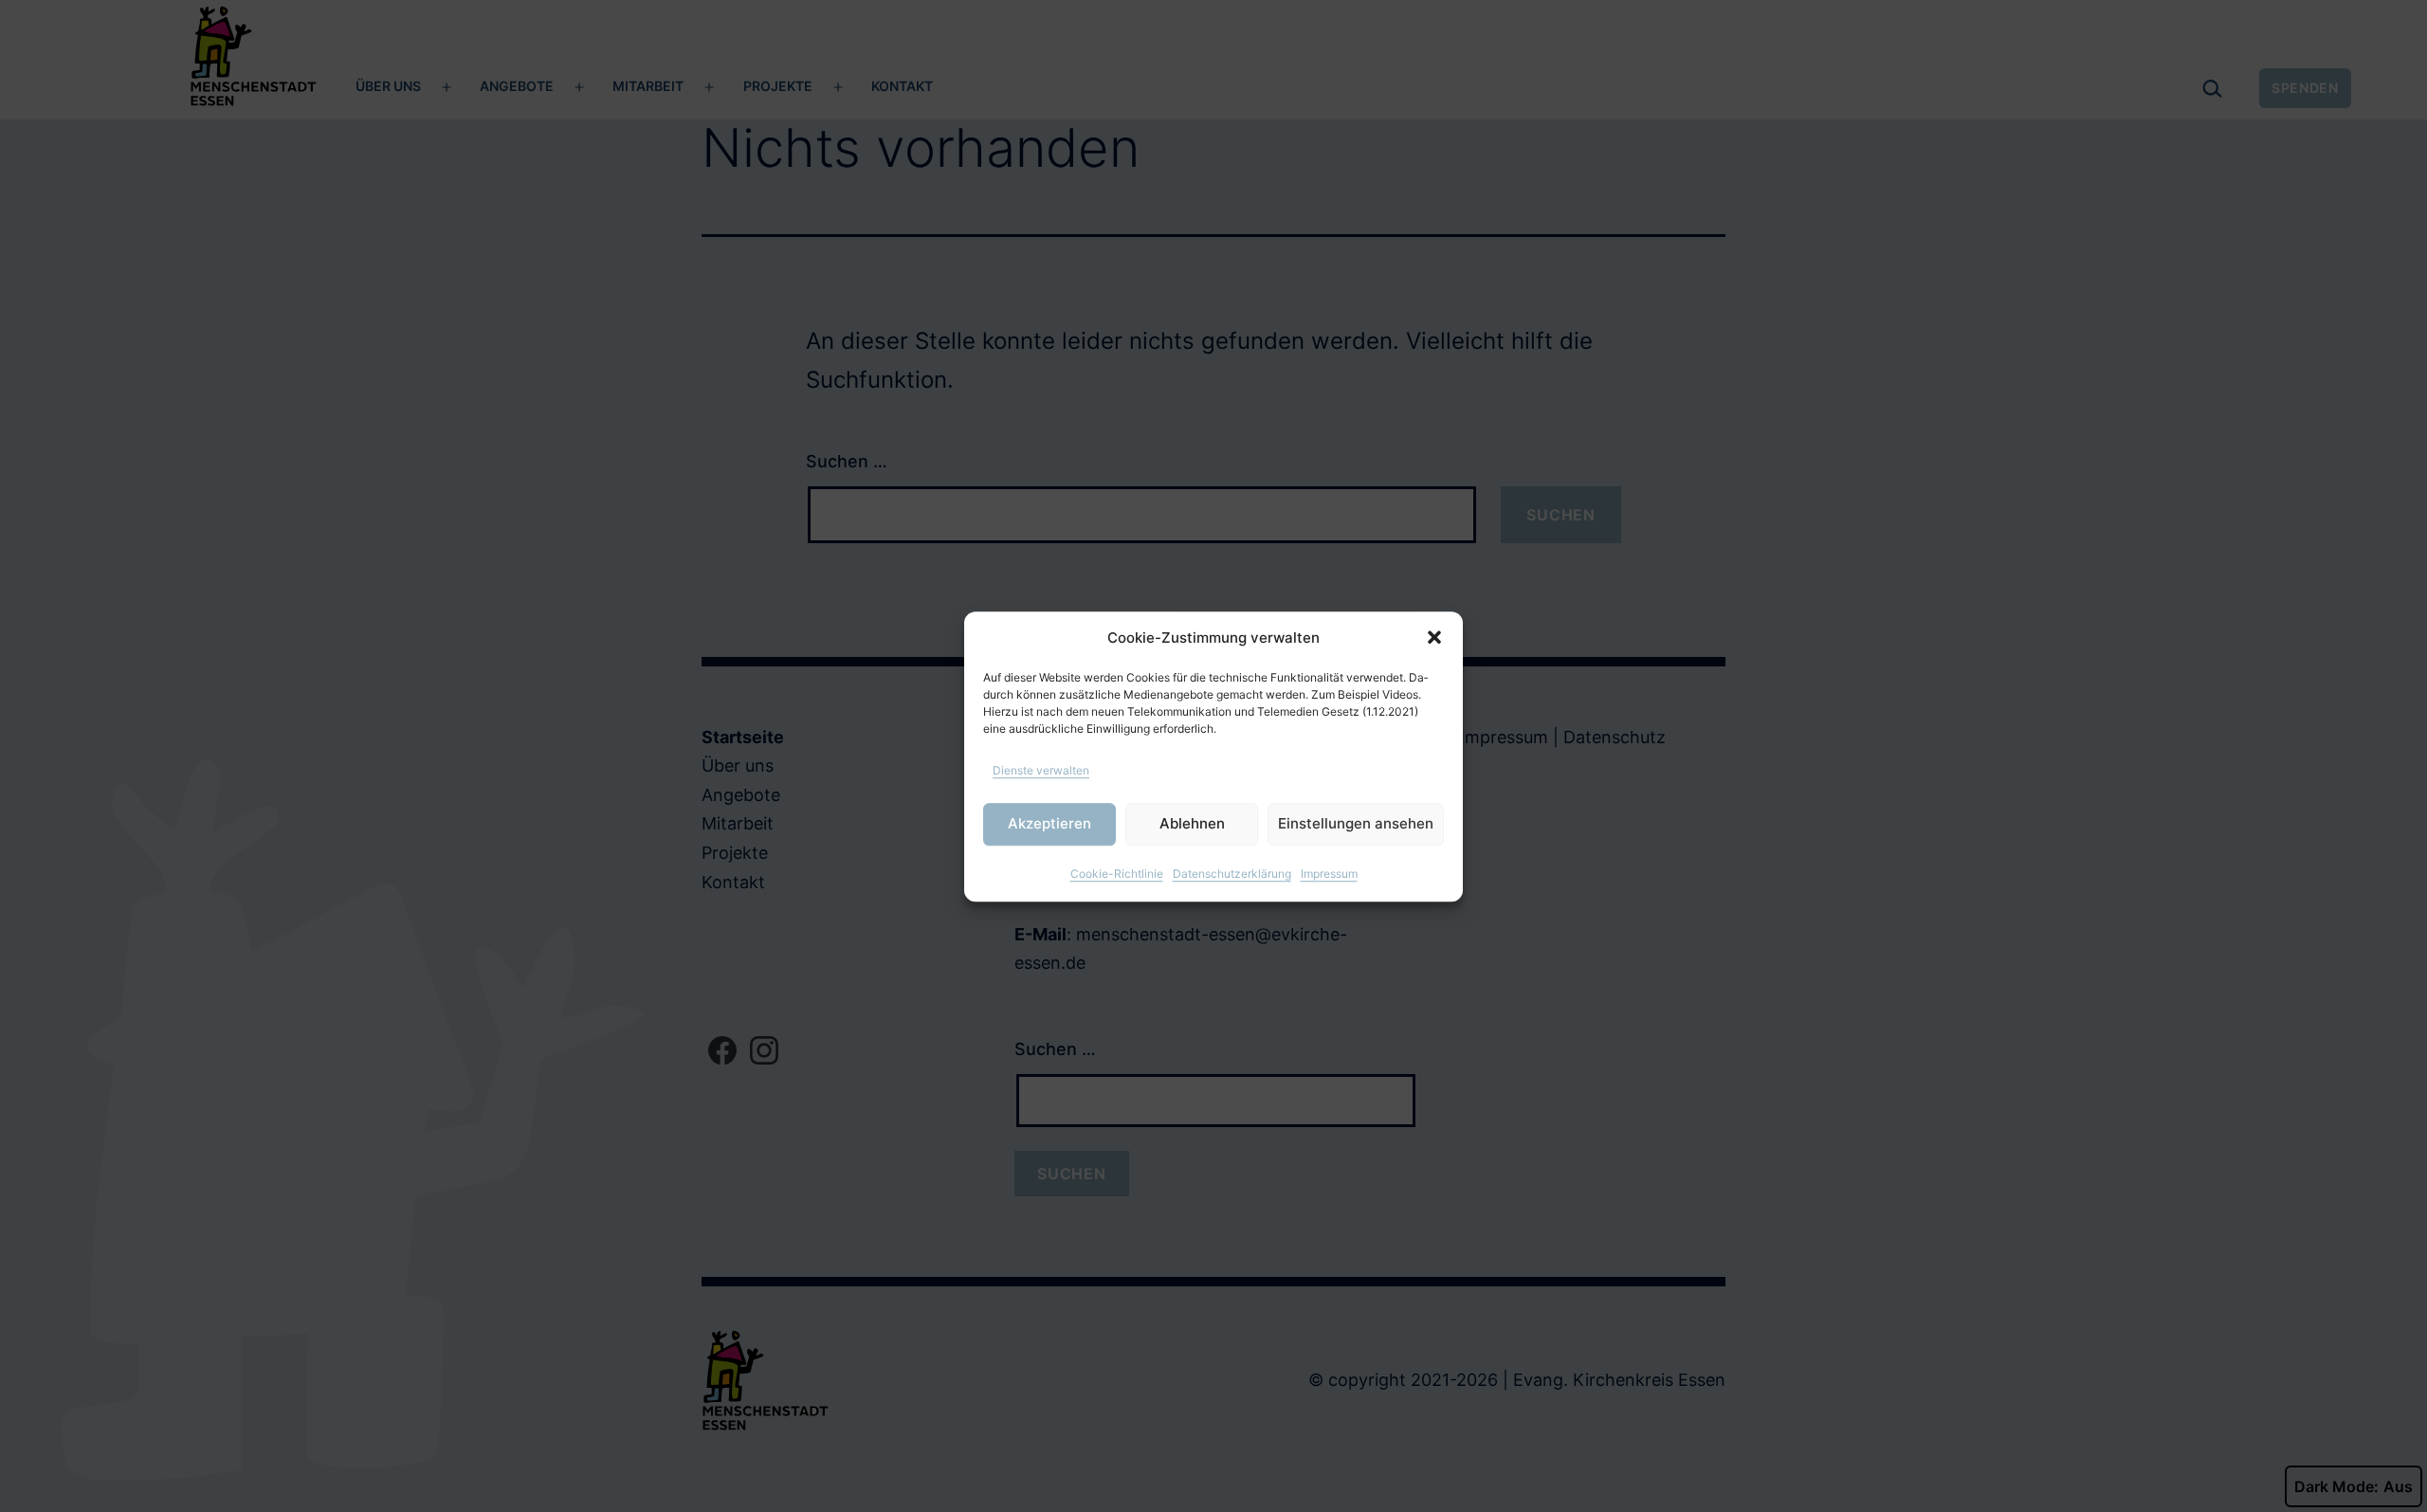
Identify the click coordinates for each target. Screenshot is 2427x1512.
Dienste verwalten (1041, 769)
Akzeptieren (1049, 823)
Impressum (1329, 873)
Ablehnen (1192, 823)
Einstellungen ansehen (1356, 823)
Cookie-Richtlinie (1117, 873)
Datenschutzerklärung (1232, 873)
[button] (1434, 638)
